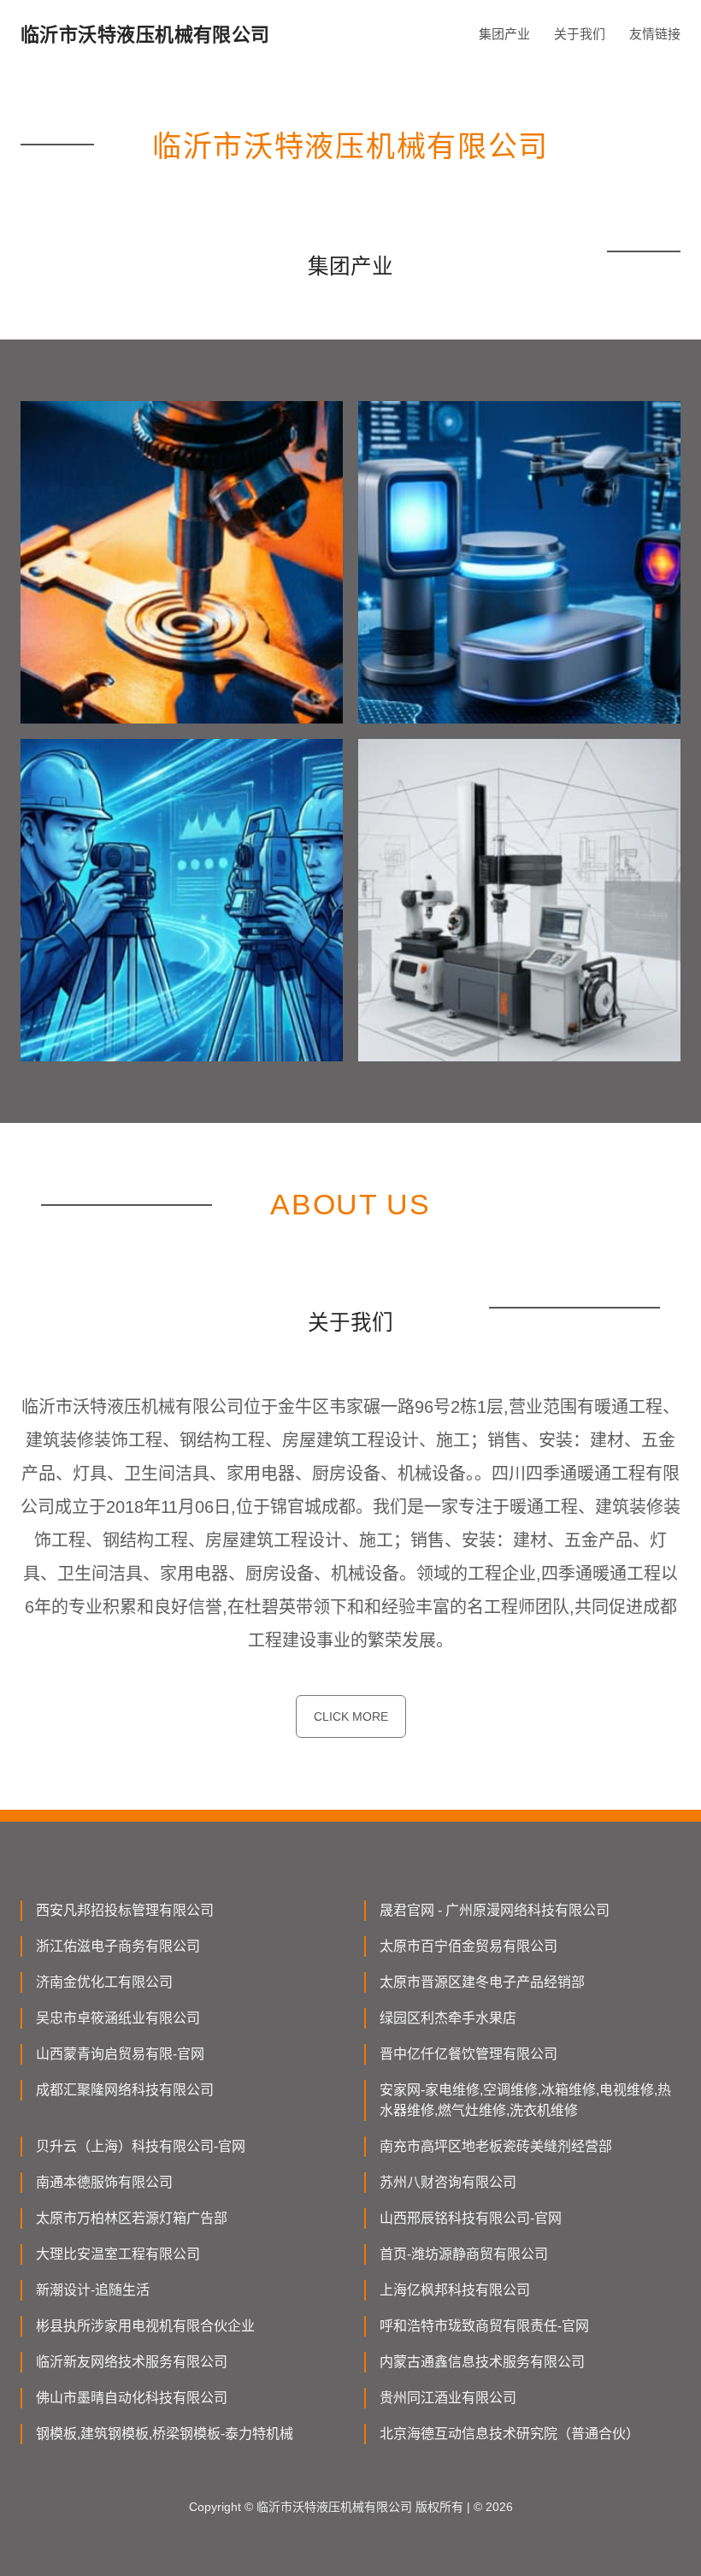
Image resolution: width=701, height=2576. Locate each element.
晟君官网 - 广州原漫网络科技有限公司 (495, 1910)
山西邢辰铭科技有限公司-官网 (471, 2218)
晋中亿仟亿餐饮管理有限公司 (468, 2054)
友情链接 (655, 34)
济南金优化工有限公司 (104, 1982)
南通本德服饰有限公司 (104, 2182)
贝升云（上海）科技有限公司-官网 (141, 2146)
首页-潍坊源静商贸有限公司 (464, 2254)
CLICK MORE (351, 1716)
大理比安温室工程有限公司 (118, 2254)
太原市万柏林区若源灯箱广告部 (132, 2218)
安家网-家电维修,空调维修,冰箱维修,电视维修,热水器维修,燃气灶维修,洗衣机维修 (525, 2100)
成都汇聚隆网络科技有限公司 (125, 2090)
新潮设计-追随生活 (93, 2290)
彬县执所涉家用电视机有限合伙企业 (145, 2326)
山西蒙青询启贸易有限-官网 (120, 2054)
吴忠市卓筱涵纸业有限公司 (118, 2018)
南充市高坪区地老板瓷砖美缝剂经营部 (496, 2146)
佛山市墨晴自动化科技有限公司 (132, 2398)
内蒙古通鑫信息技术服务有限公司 (482, 2362)
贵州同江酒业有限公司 (448, 2398)
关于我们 (580, 34)
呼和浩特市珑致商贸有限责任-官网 (484, 2326)
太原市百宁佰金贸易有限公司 (468, 1946)
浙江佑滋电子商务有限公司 (118, 1946)
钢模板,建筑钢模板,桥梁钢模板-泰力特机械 (165, 2434)
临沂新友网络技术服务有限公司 (132, 2362)
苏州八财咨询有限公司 (448, 2182)
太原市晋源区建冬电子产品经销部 (482, 1982)
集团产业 (504, 34)
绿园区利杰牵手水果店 (448, 2018)
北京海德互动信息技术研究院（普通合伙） (510, 2434)
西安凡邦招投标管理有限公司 (125, 1910)
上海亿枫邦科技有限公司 (455, 2290)
